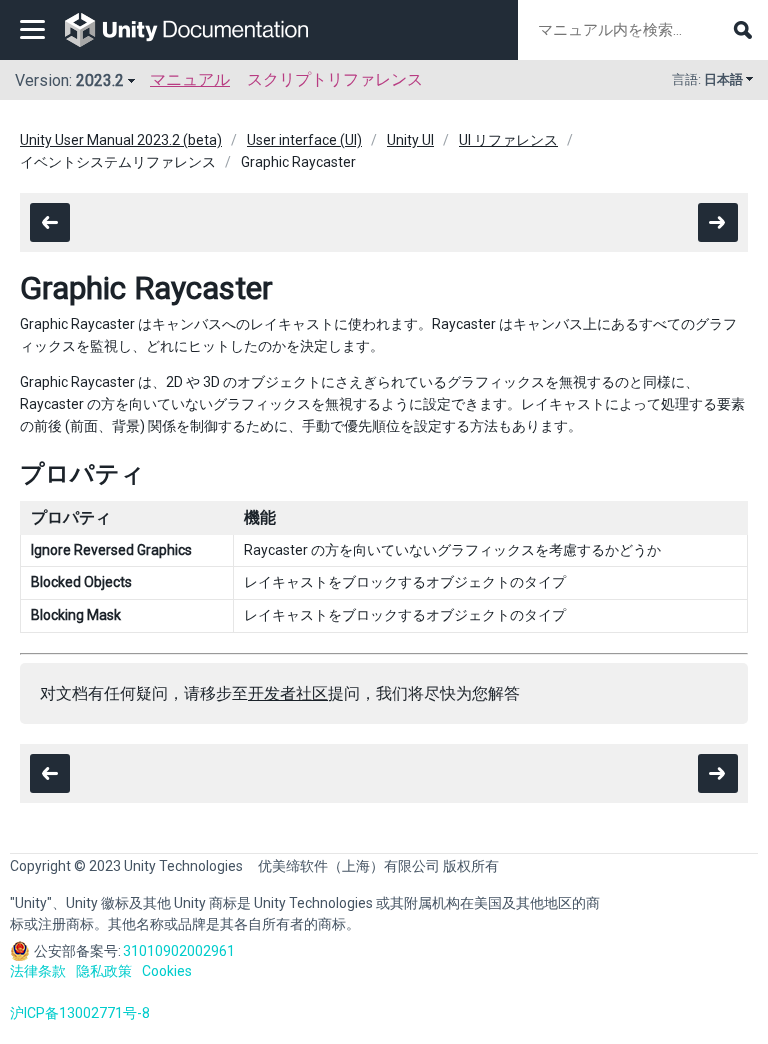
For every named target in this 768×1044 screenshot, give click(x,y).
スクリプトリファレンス (335, 79)
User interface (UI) (304, 140)
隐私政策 (104, 971)
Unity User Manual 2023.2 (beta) (121, 140)
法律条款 (38, 971)
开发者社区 (288, 693)
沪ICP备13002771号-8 (80, 1013)
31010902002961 (179, 951)
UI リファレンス (508, 140)
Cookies (167, 971)
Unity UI (410, 140)
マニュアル (190, 79)
